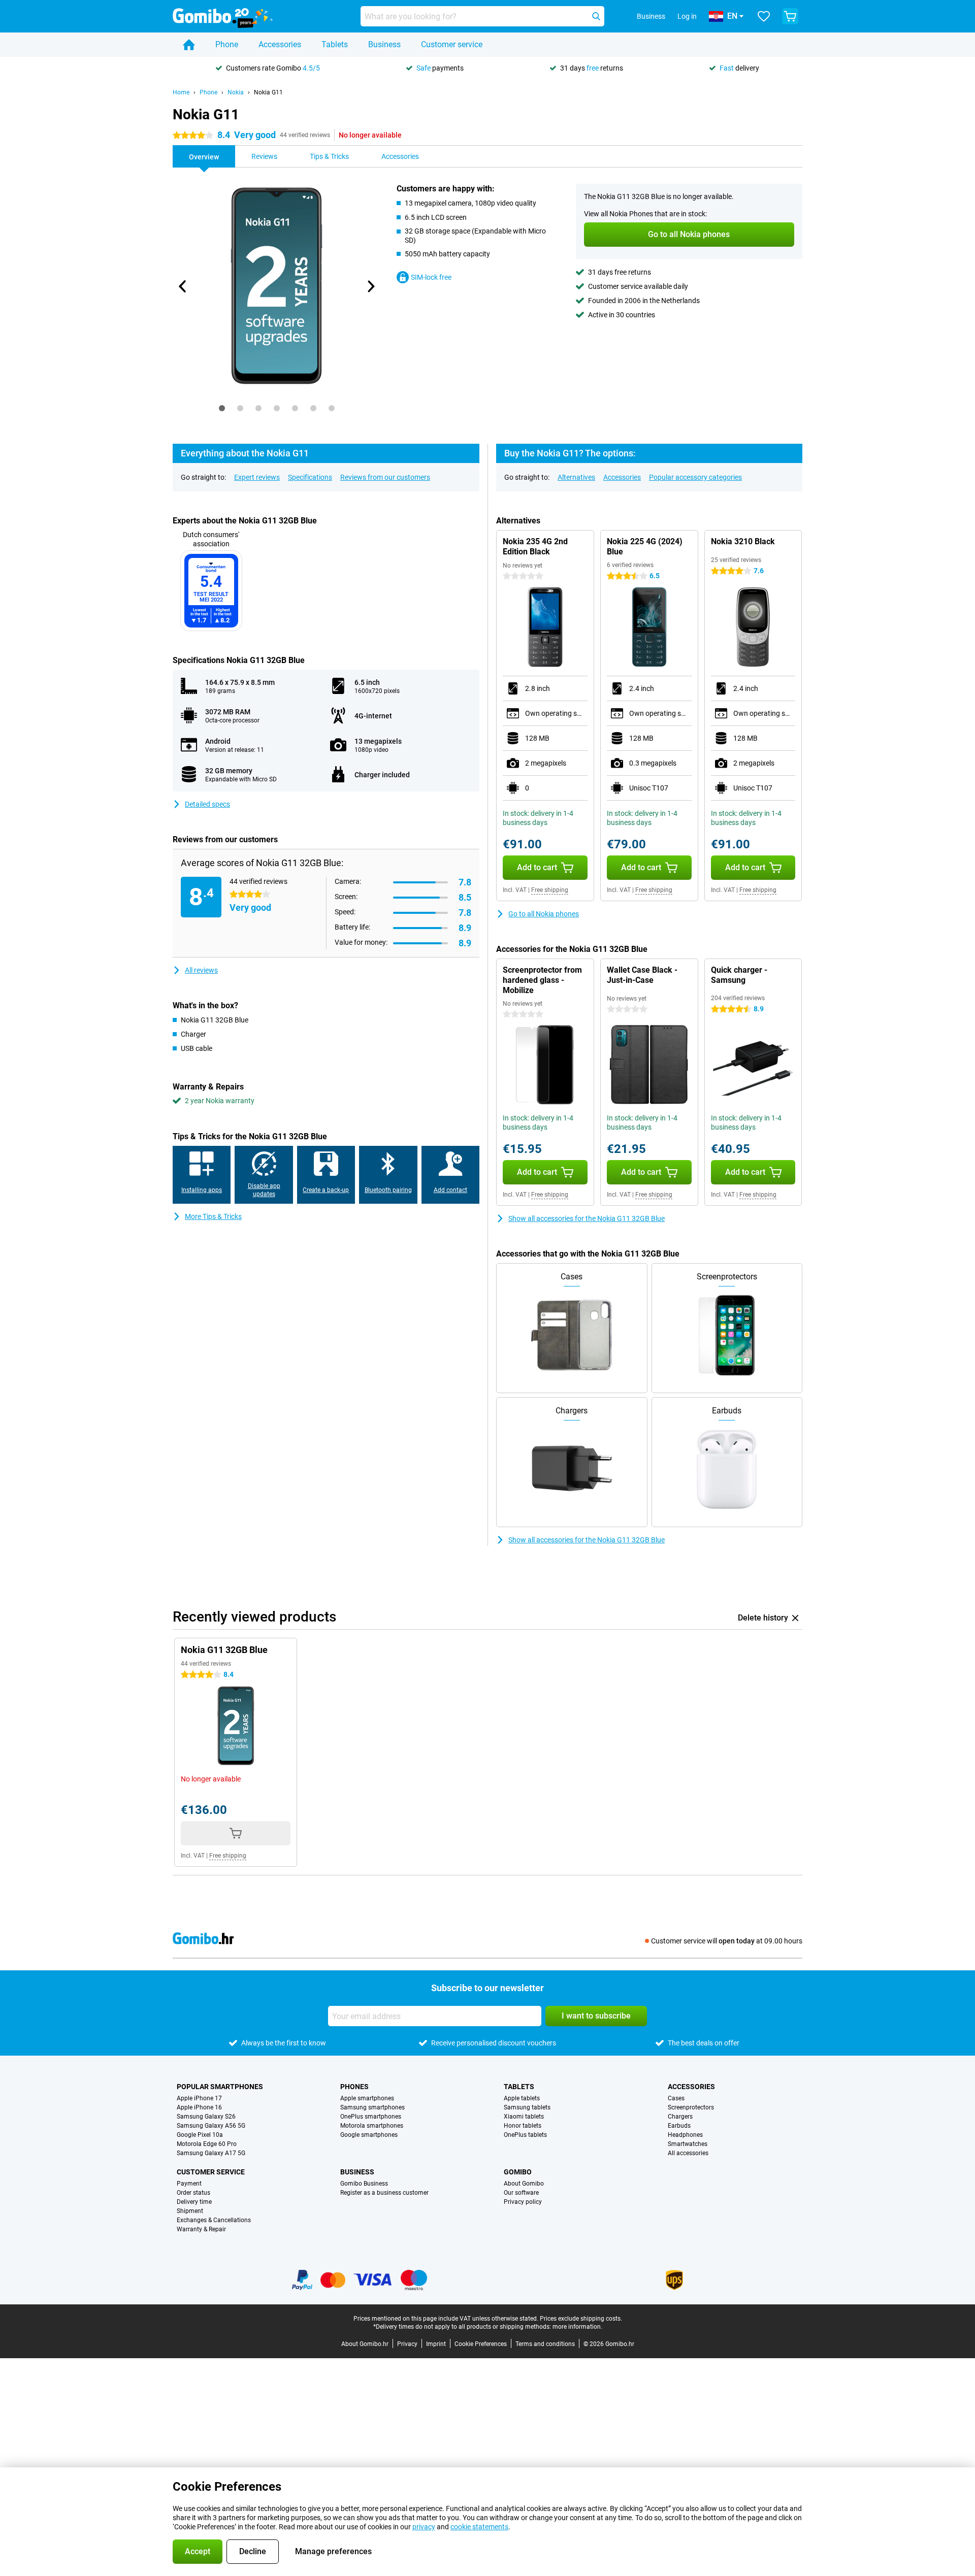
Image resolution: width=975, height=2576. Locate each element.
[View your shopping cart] (790, 16)
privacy (424, 2527)
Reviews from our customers (385, 477)
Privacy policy (523, 2202)
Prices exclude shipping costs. (581, 2319)
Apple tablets (522, 2098)
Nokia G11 (268, 92)
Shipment (190, 2211)
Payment (189, 2184)
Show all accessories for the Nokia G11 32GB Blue (587, 1218)
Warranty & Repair (201, 2229)
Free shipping (550, 890)
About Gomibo (524, 2184)
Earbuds (679, 2126)
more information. (577, 2327)
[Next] (370, 286)
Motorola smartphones (372, 2126)
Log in (687, 16)
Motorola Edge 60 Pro (207, 2144)
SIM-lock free (431, 277)
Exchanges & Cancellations (214, 2220)
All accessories (688, 2153)
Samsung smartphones (372, 2107)
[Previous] (183, 286)
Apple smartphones (367, 2098)
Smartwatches (688, 2144)
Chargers (680, 2117)
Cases (676, 2098)
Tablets (335, 44)
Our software (521, 2193)
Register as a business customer (384, 2193)
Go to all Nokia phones (544, 914)
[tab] (222, 408)
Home (181, 92)
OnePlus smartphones (371, 2117)
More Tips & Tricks (213, 1216)
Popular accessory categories (695, 477)
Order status (193, 2193)
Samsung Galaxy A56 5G (211, 2126)
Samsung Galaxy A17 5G (211, 2153)
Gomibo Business (364, 2184)
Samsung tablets (527, 2107)
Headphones (685, 2135)
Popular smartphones (220, 2087)
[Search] (596, 16)
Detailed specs (207, 804)
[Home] (189, 45)
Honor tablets (523, 2126)
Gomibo (518, 2172)
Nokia (236, 92)
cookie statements (479, 2527)
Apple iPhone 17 (199, 2098)
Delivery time (194, 2202)
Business (384, 44)
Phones (354, 2087)
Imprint (436, 2344)
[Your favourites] (764, 16)
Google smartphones (369, 2135)
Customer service (452, 44)
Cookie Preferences (481, 2344)
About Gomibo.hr (365, 2344)
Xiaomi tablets (524, 2117)
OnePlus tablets (525, 2135)
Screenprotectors (691, 2107)
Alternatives (576, 477)
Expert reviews (257, 477)
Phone (227, 44)
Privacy (407, 2344)
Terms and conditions (545, 2344)
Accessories (280, 44)
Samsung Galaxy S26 (206, 2117)
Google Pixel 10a (200, 2135)
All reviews (201, 970)
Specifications (310, 477)
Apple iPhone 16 (199, 2107)
